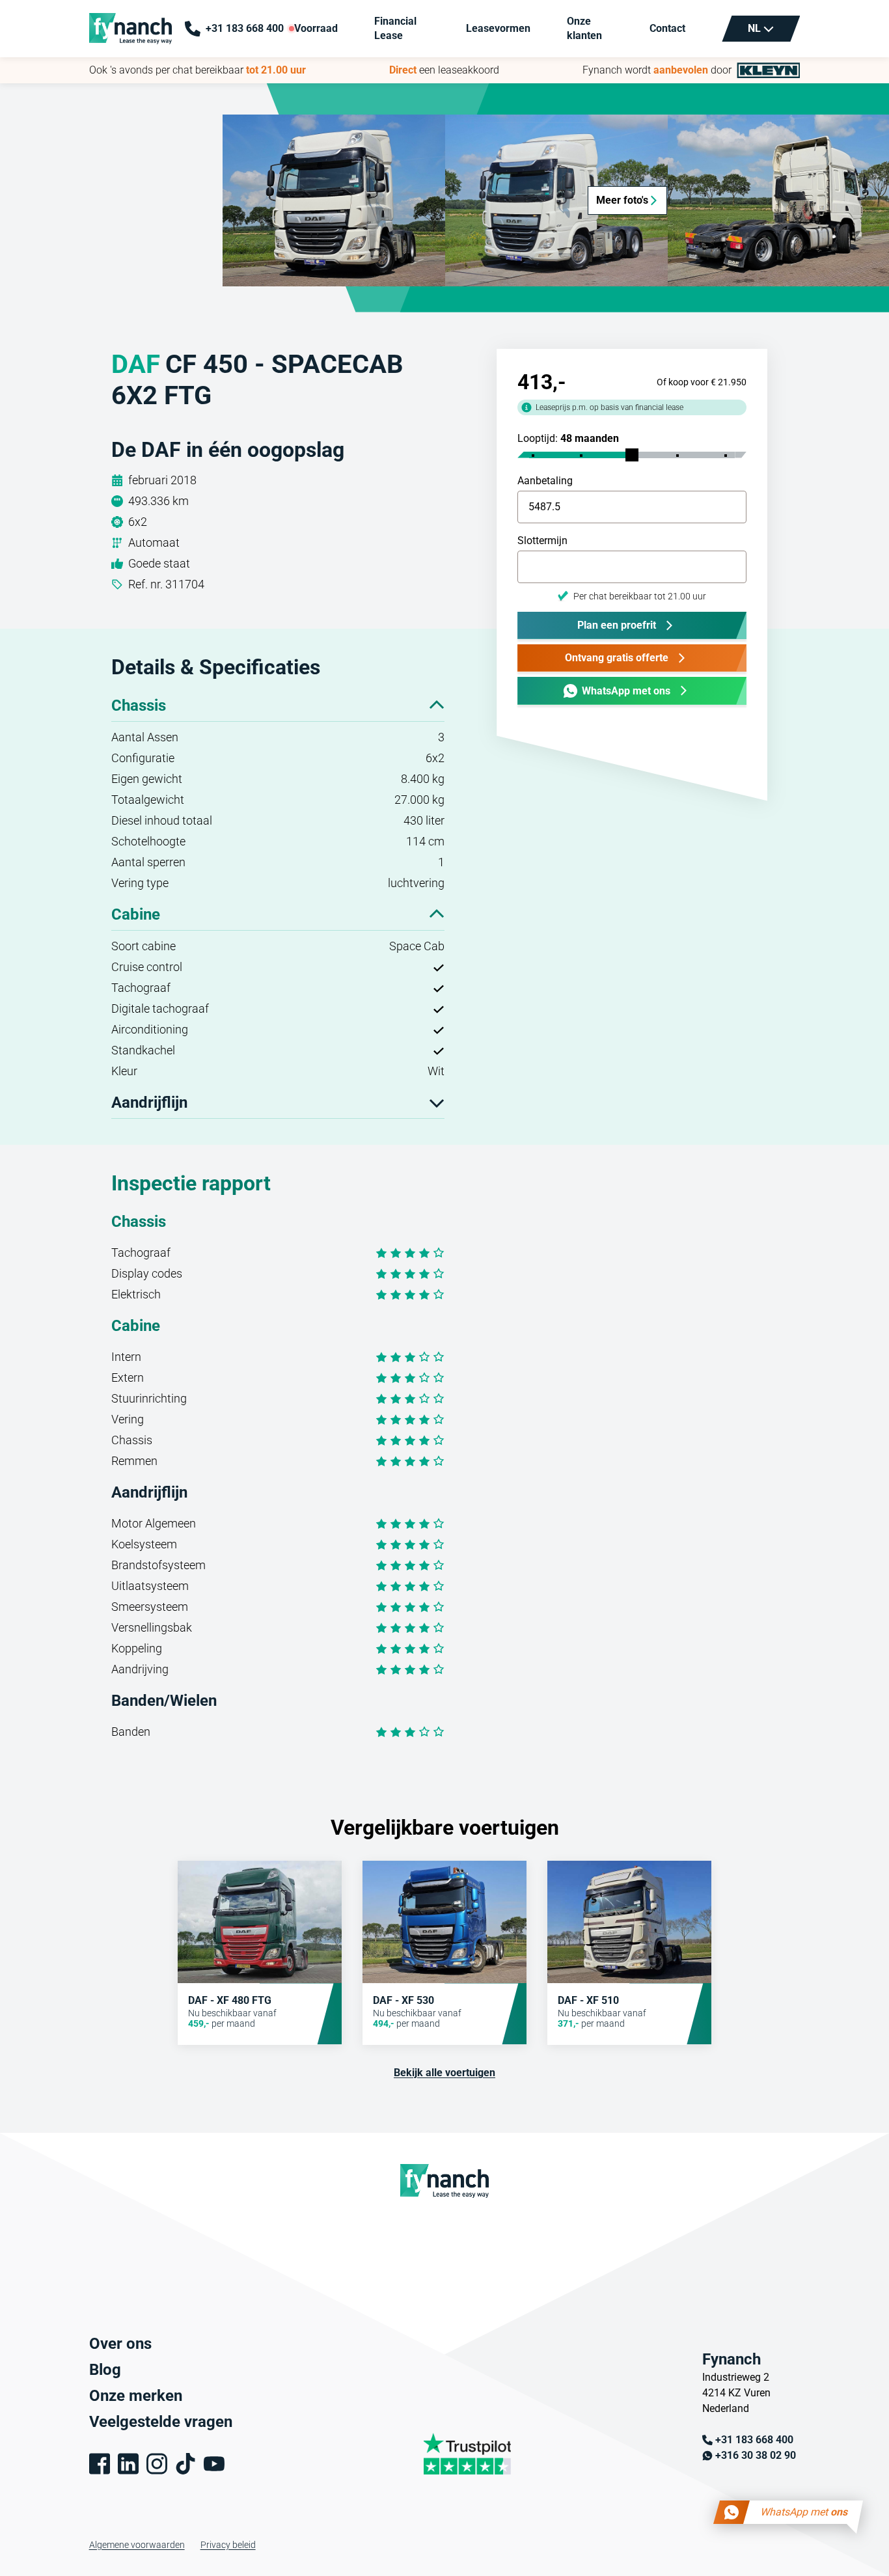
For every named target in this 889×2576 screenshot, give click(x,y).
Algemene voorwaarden (137, 2545)
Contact (667, 28)
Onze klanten (584, 28)
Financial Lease (395, 28)
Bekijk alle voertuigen (444, 2073)
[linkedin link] (128, 2464)
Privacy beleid (228, 2545)
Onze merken (136, 2396)
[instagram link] (157, 2464)
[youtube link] (214, 2464)
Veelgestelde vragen (161, 2422)
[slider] (632, 455)
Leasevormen (498, 28)
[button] (334, 200)
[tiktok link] (185, 2464)
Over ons (120, 2344)
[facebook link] (100, 2464)
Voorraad (316, 28)
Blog (105, 2370)
